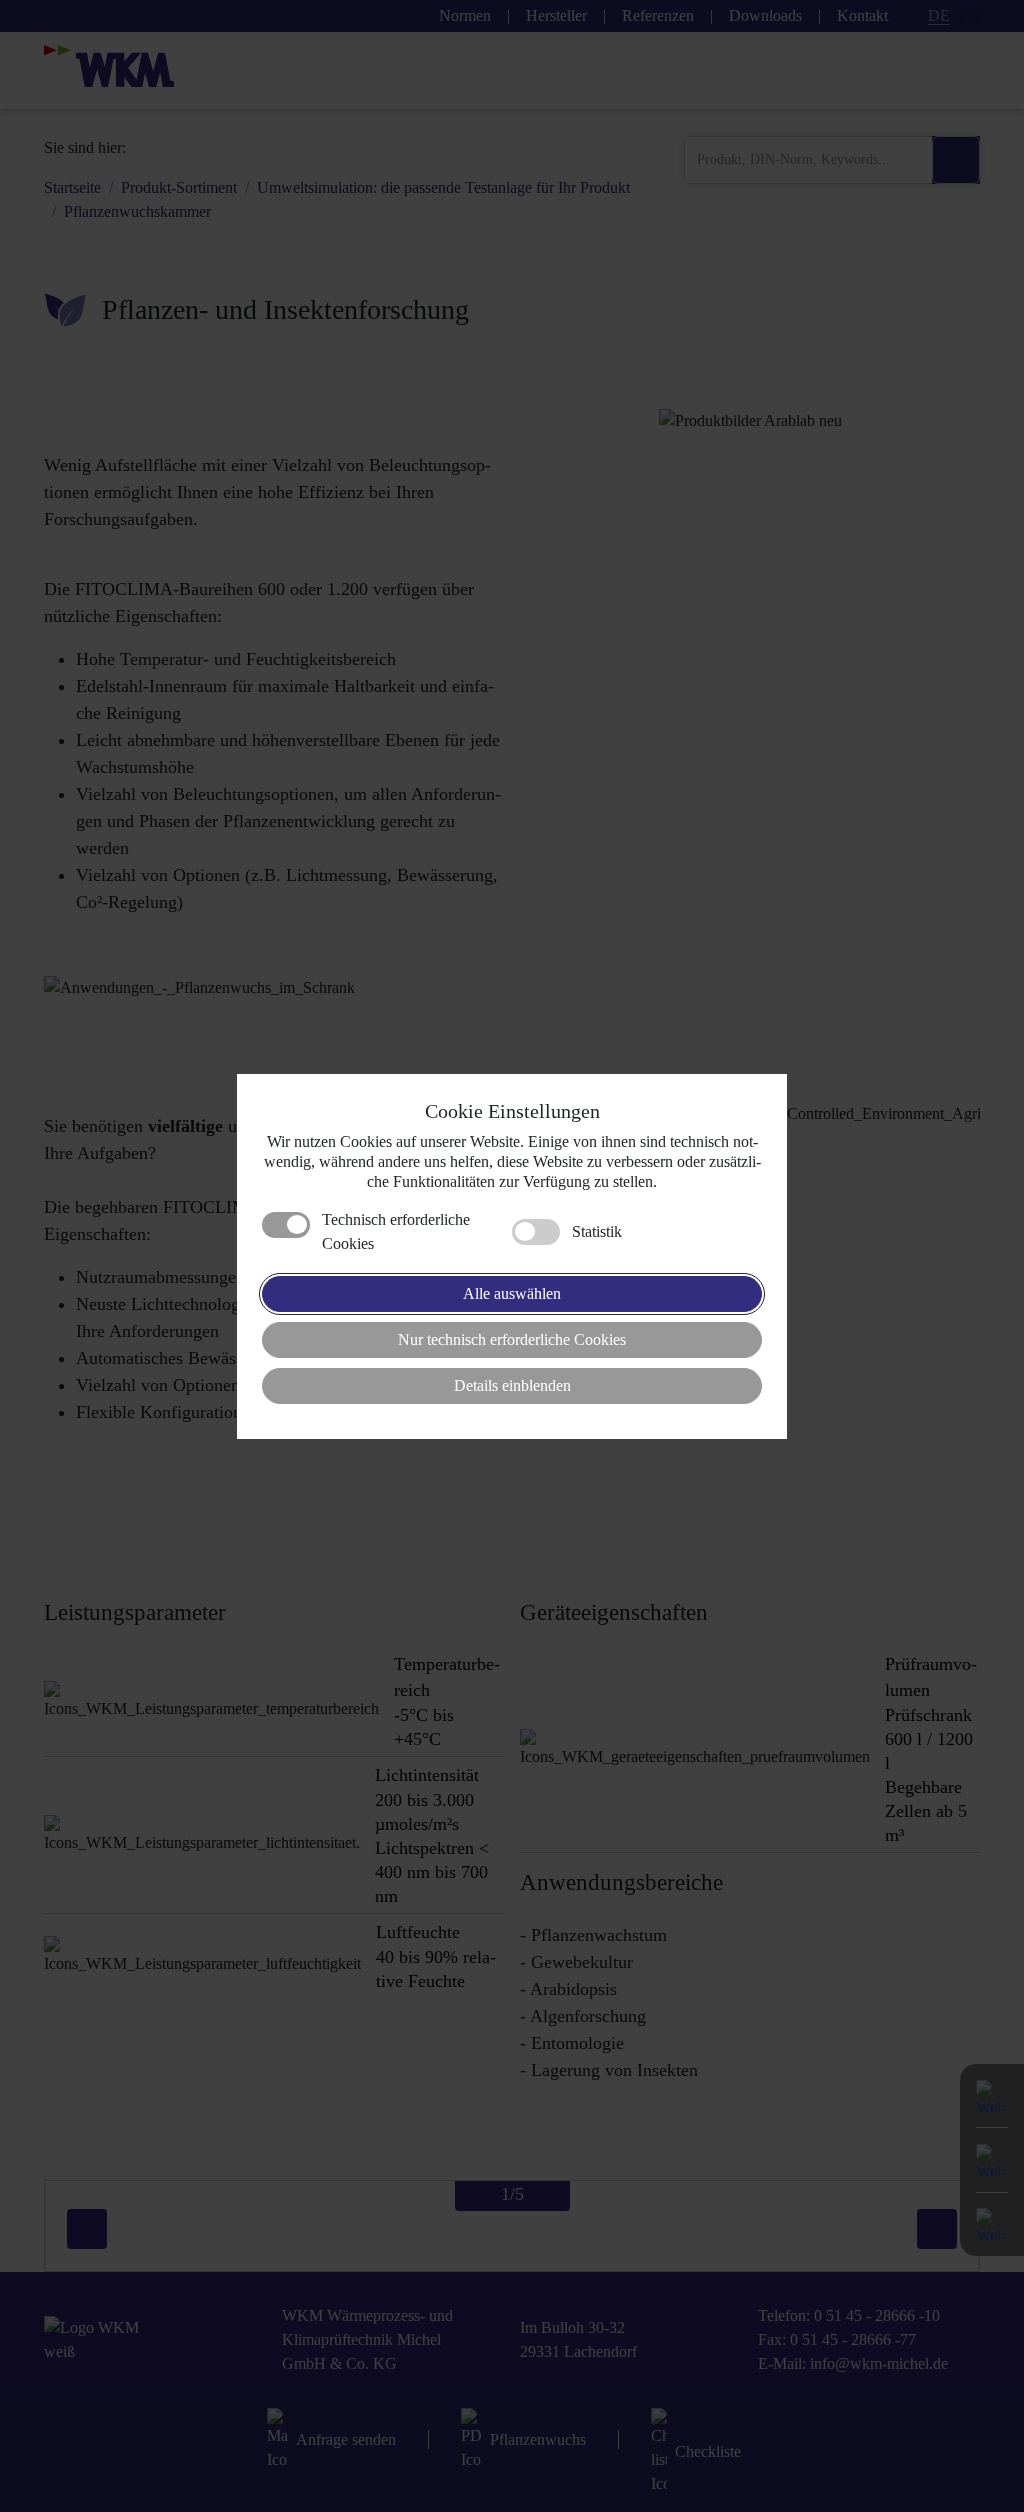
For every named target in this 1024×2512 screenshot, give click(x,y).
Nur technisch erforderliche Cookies (512, 1339)
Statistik (597, 1231)
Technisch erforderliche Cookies (396, 1231)
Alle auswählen (512, 1293)
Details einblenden (512, 1385)
